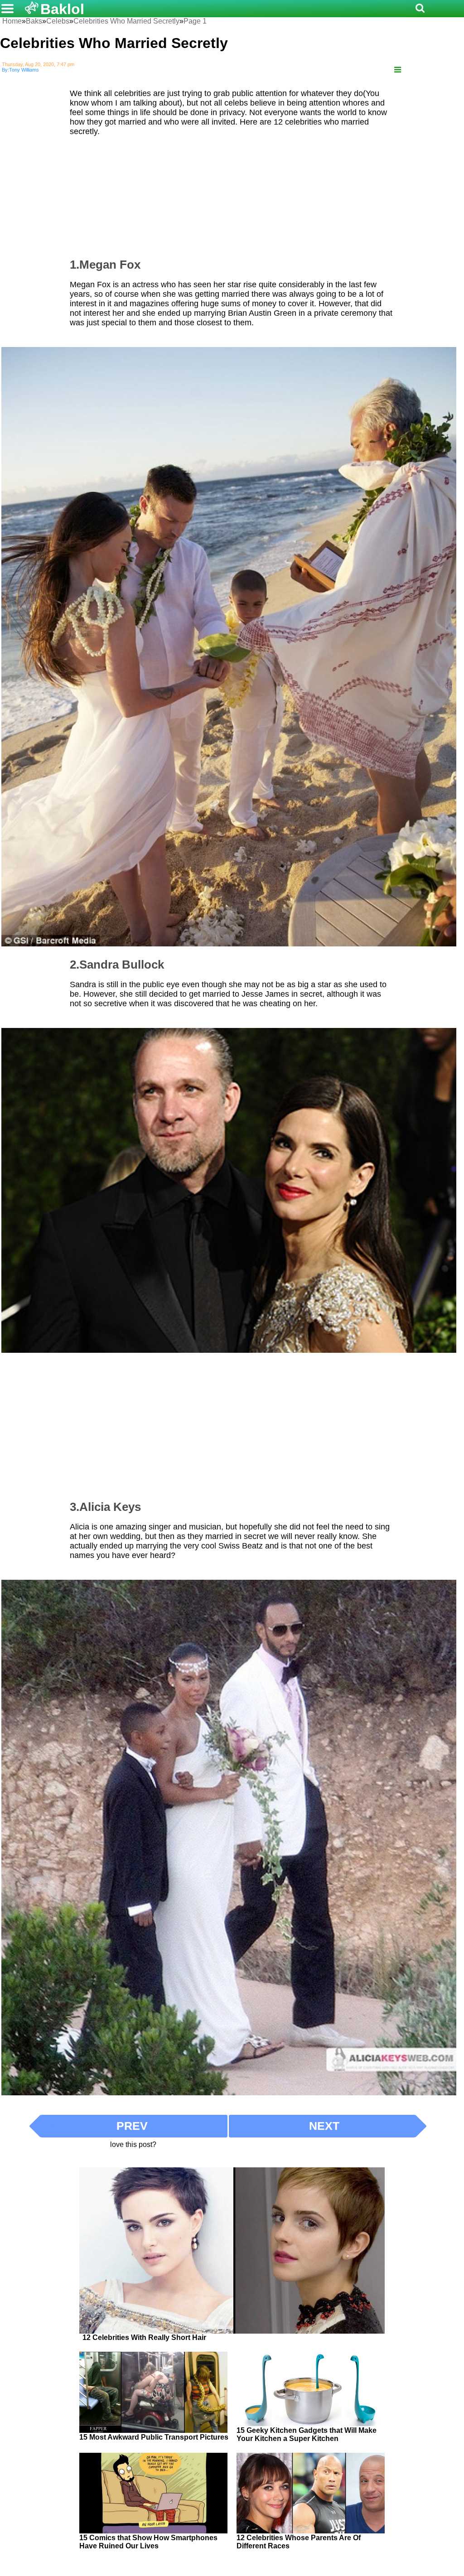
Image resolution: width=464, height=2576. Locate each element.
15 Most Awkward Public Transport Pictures (154, 2437)
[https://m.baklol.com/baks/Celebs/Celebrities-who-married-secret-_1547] (398, 70)
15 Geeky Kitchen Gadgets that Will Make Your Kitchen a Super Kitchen (307, 2434)
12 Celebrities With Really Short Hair (144, 2337)
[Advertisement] (232, 193)
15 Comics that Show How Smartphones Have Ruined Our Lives (148, 2542)
